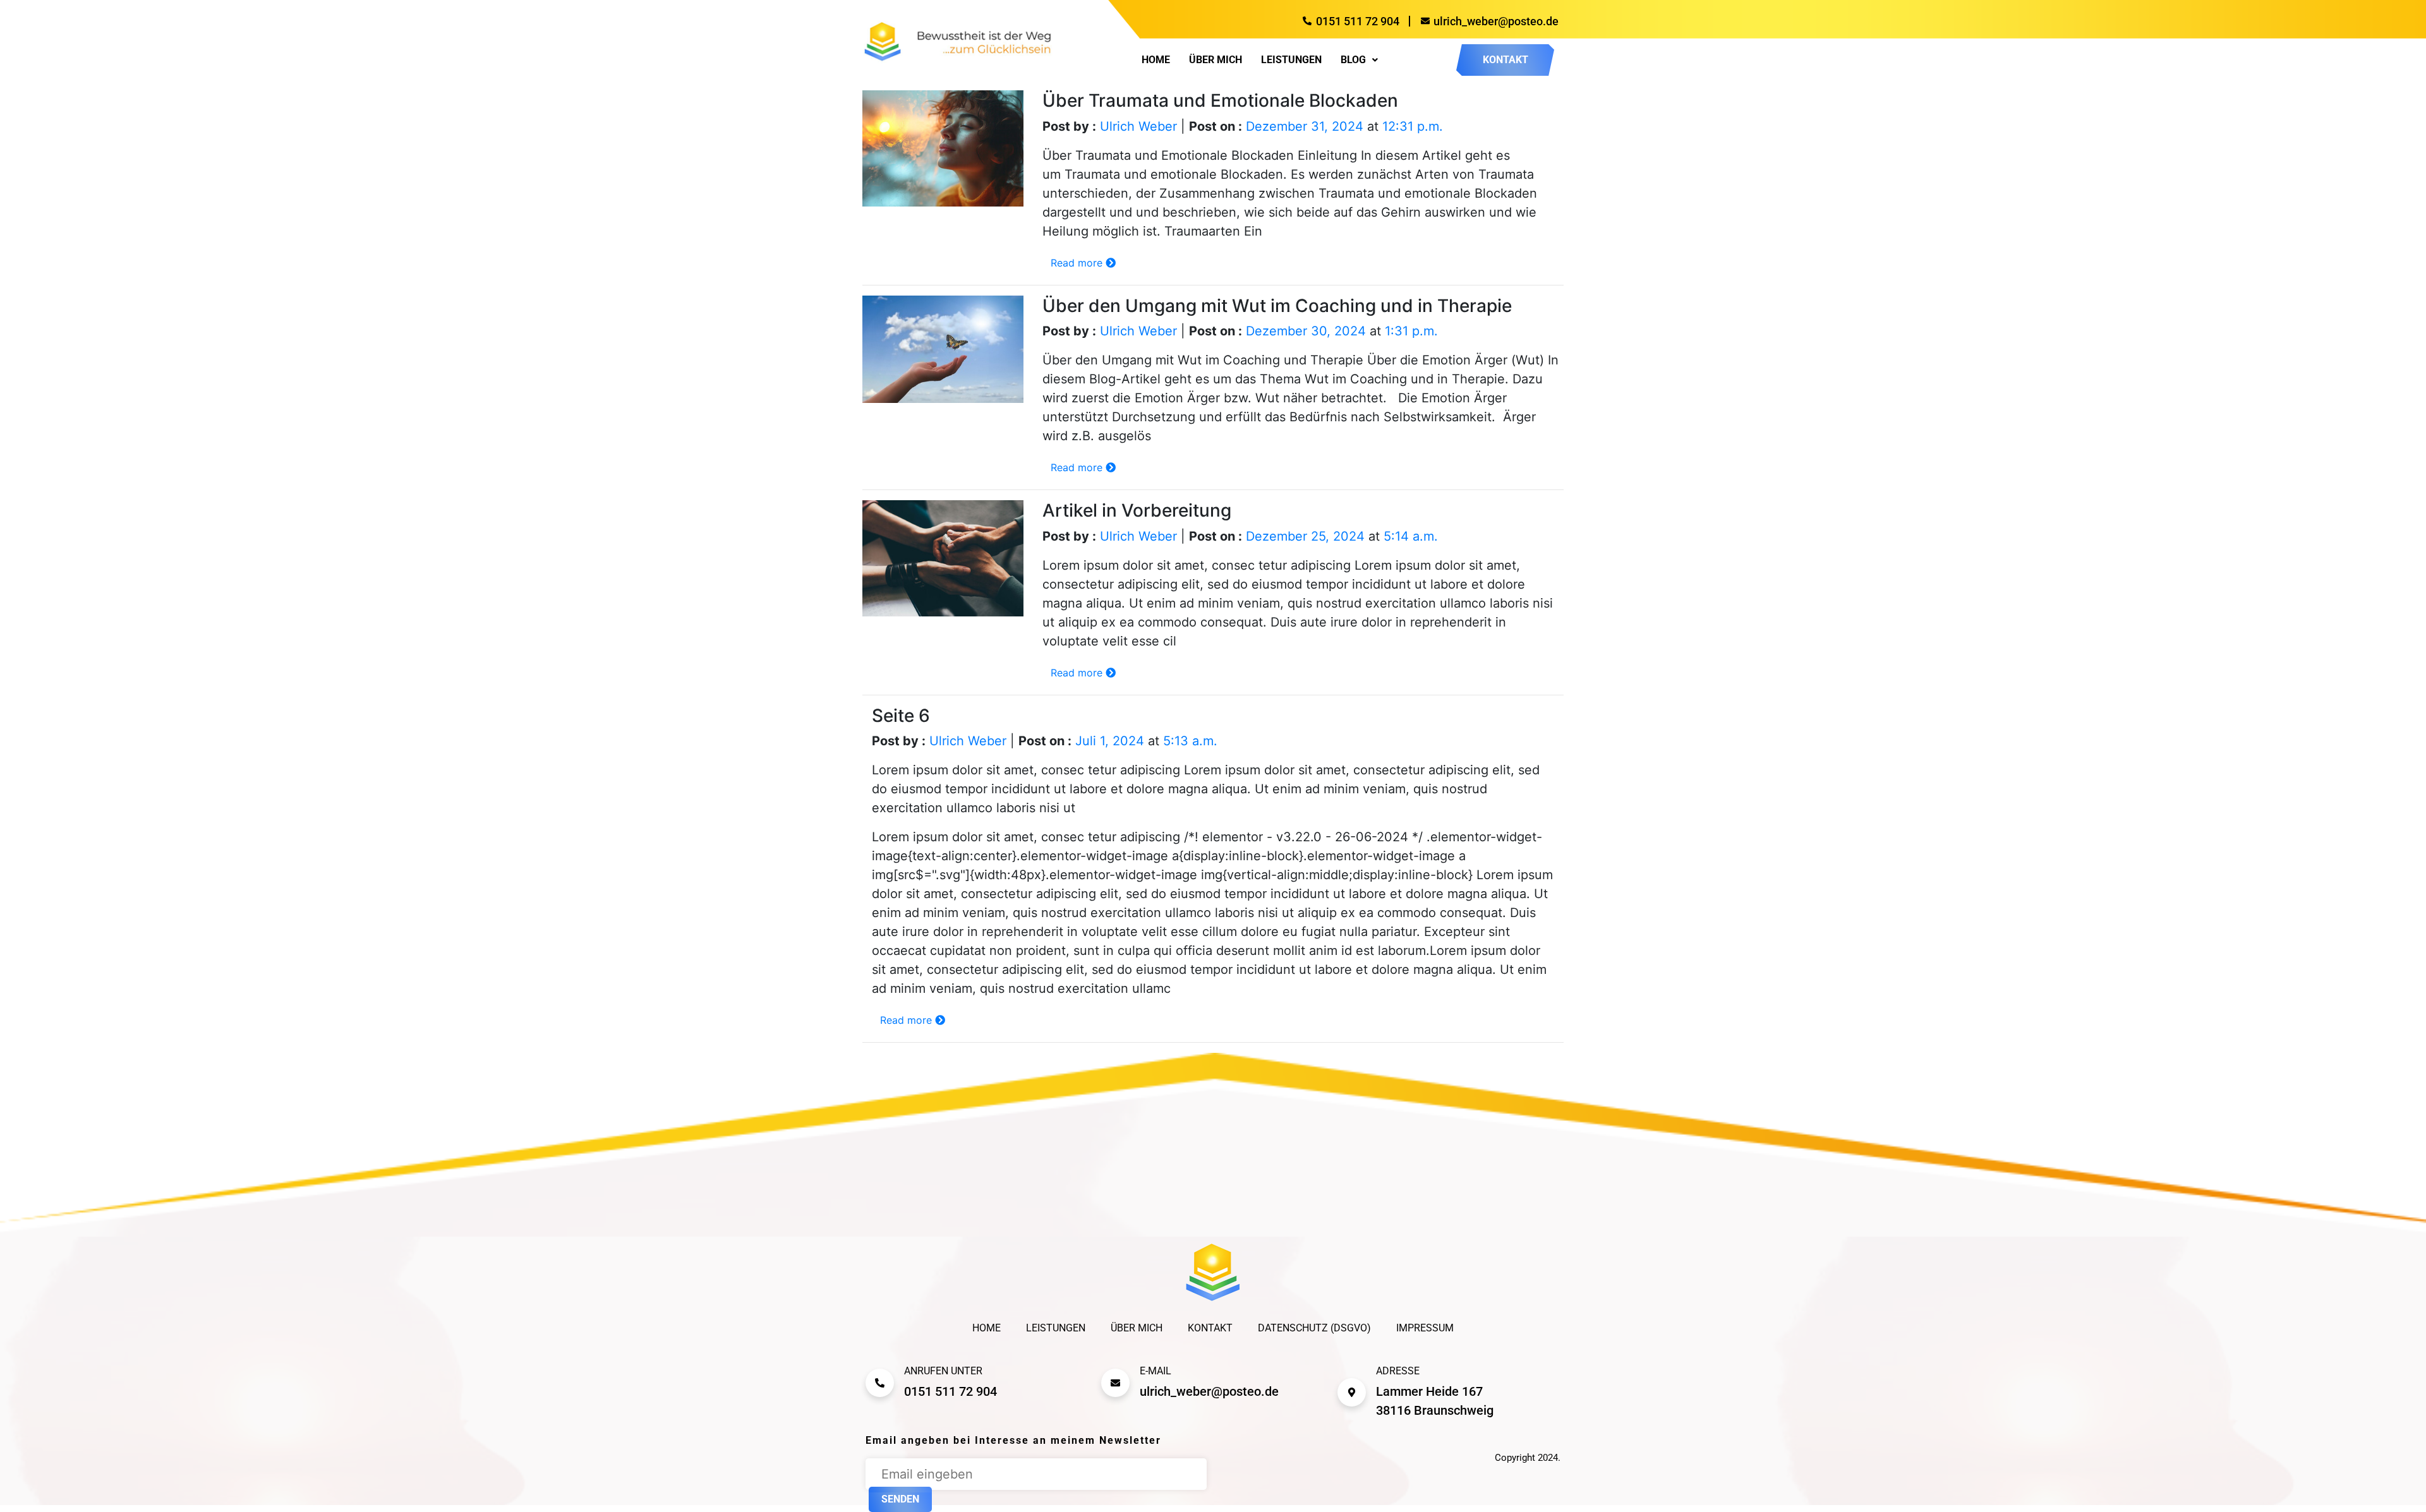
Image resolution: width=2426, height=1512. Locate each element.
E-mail (1156, 1371)
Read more (1078, 263)
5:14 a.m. (1411, 536)
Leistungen (1291, 60)
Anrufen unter (943, 1371)
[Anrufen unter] (880, 1383)
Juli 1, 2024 (1110, 741)
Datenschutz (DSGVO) (1314, 1328)
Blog (1353, 60)
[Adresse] (1352, 1392)
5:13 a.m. (1190, 741)
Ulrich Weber (1138, 126)
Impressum (1425, 1328)
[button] (1359, 60)
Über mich (1216, 60)
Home (1156, 60)
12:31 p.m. (1413, 126)
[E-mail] (1115, 1383)
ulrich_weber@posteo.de (1209, 1391)
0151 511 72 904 (950, 1391)
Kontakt (1210, 1328)
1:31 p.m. (1411, 331)
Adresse (1398, 1371)
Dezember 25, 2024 (1305, 536)
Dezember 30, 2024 (1306, 331)
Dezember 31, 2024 (1305, 126)
